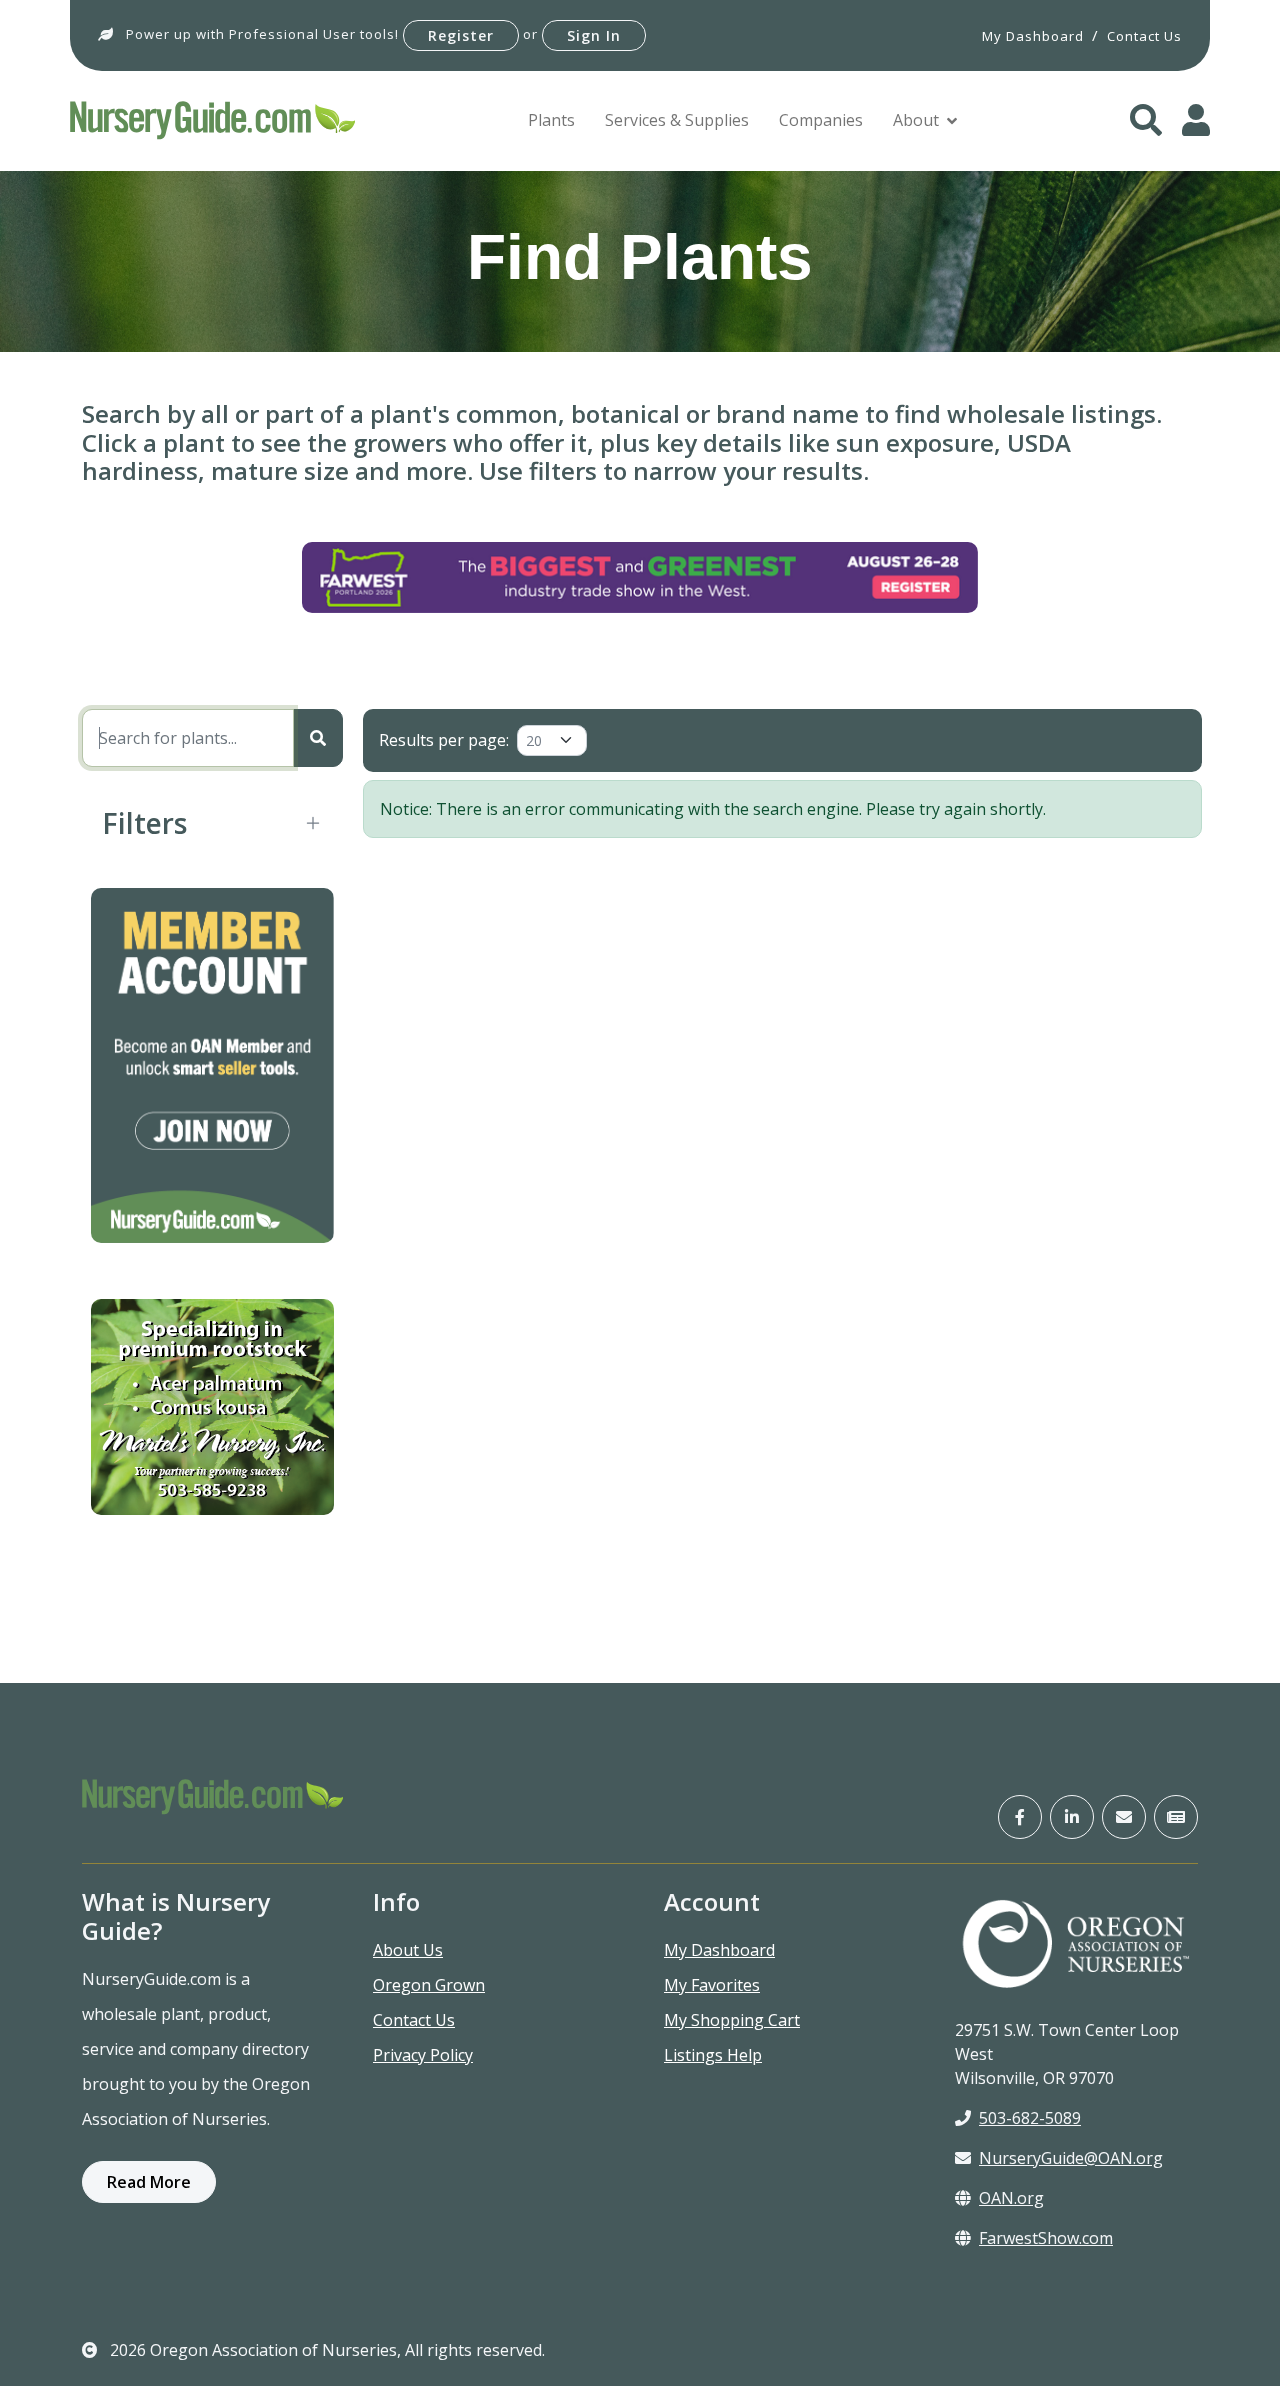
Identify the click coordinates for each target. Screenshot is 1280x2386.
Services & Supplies (677, 120)
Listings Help (713, 2055)
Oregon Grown (429, 1985)
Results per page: (444, 740)
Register (461, 35)
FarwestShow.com (1046, 2238)
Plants (551, 120)
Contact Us (414, 2020)
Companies (821, 120)
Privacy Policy (423, 2055)
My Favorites (712, 1985)
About (916, 120)
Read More (149, 2182)
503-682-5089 (1030, 2118)
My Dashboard (719, 1950)
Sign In (594, 35)
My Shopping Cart (732, 2020)
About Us (408, 1950)
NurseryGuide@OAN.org (1071, 2158)
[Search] (318, 738)
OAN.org (1011, 2198)
